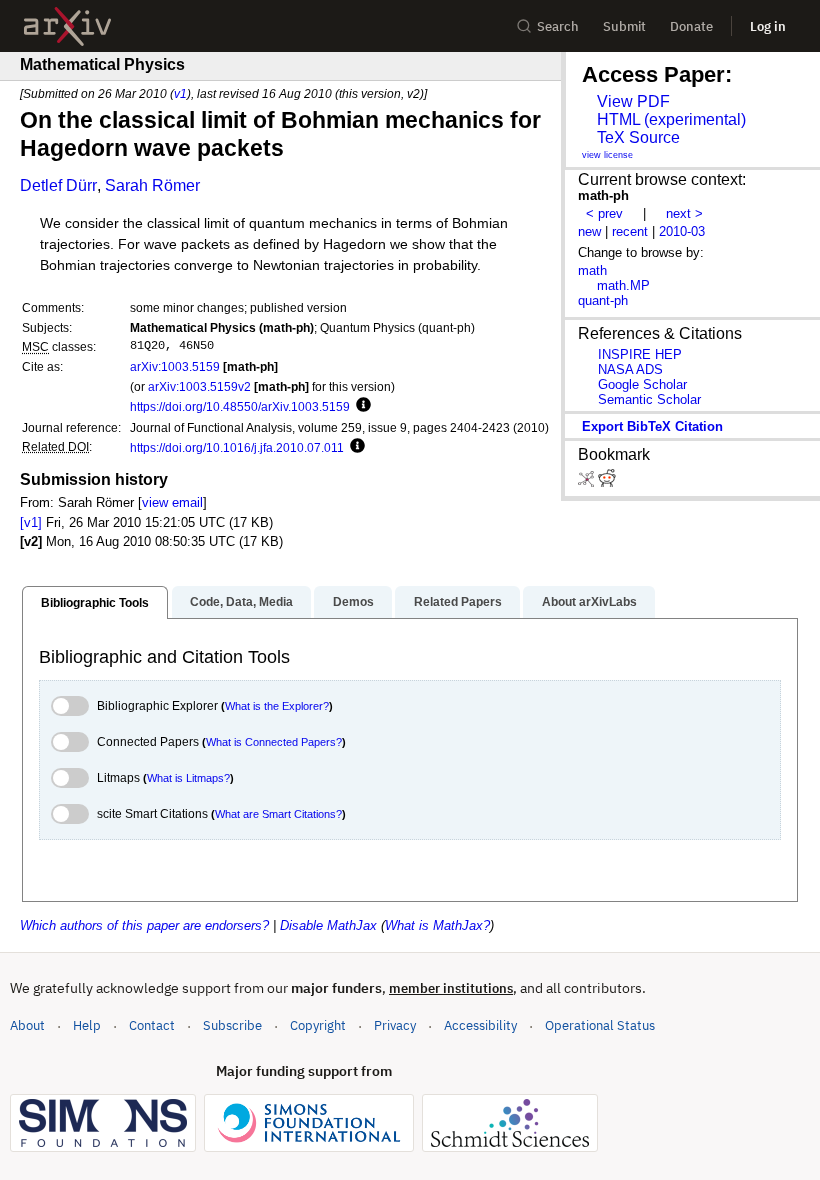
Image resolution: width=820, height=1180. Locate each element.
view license (607, 155)
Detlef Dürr (58, 185)
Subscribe (232, 1025)
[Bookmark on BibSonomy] (588, 482)
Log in (768, 26)
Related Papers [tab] (458, 602)
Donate (691, 26)
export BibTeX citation (652, 426)
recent (630, 231)
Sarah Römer (152, 185)
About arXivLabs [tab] (589, 602)
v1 (180, 93)
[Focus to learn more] (360, 406)
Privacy (395, 1025)
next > (684, 213)
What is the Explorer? (277, 706)
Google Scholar (642, 384)
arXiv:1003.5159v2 (199, 386)
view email (172, 502)
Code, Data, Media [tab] (241, 602)
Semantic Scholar (649, 399)
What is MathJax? (437, 925)
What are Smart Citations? (278, 814)
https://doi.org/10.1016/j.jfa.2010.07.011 (237, 447)
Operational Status (600, 1025)
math (592, 270)
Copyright (318, 1025)
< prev (604, 213)
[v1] (31, 522)
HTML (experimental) (671, 119)
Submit (624, 26)
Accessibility (480, 1025)
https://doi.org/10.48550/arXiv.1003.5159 (240, 406)
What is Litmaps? (188, 778)
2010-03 (682, 231)
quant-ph (603, 300)
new (589, 231)
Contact (152, 1025)
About (27, 1025)
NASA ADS (630, 369)
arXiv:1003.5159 (175, 366)
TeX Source (638, 137)
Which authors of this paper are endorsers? (144, 925)
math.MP (623, 285)
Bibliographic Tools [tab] (95, 603)
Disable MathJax (328, 925)
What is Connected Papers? (274, 742)
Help (87, 1025)
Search (558, 26)
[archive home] (67, 26)
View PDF (633, 101)
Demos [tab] (353, 602)
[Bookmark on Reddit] (607, 482)
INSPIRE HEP (640, 354)
